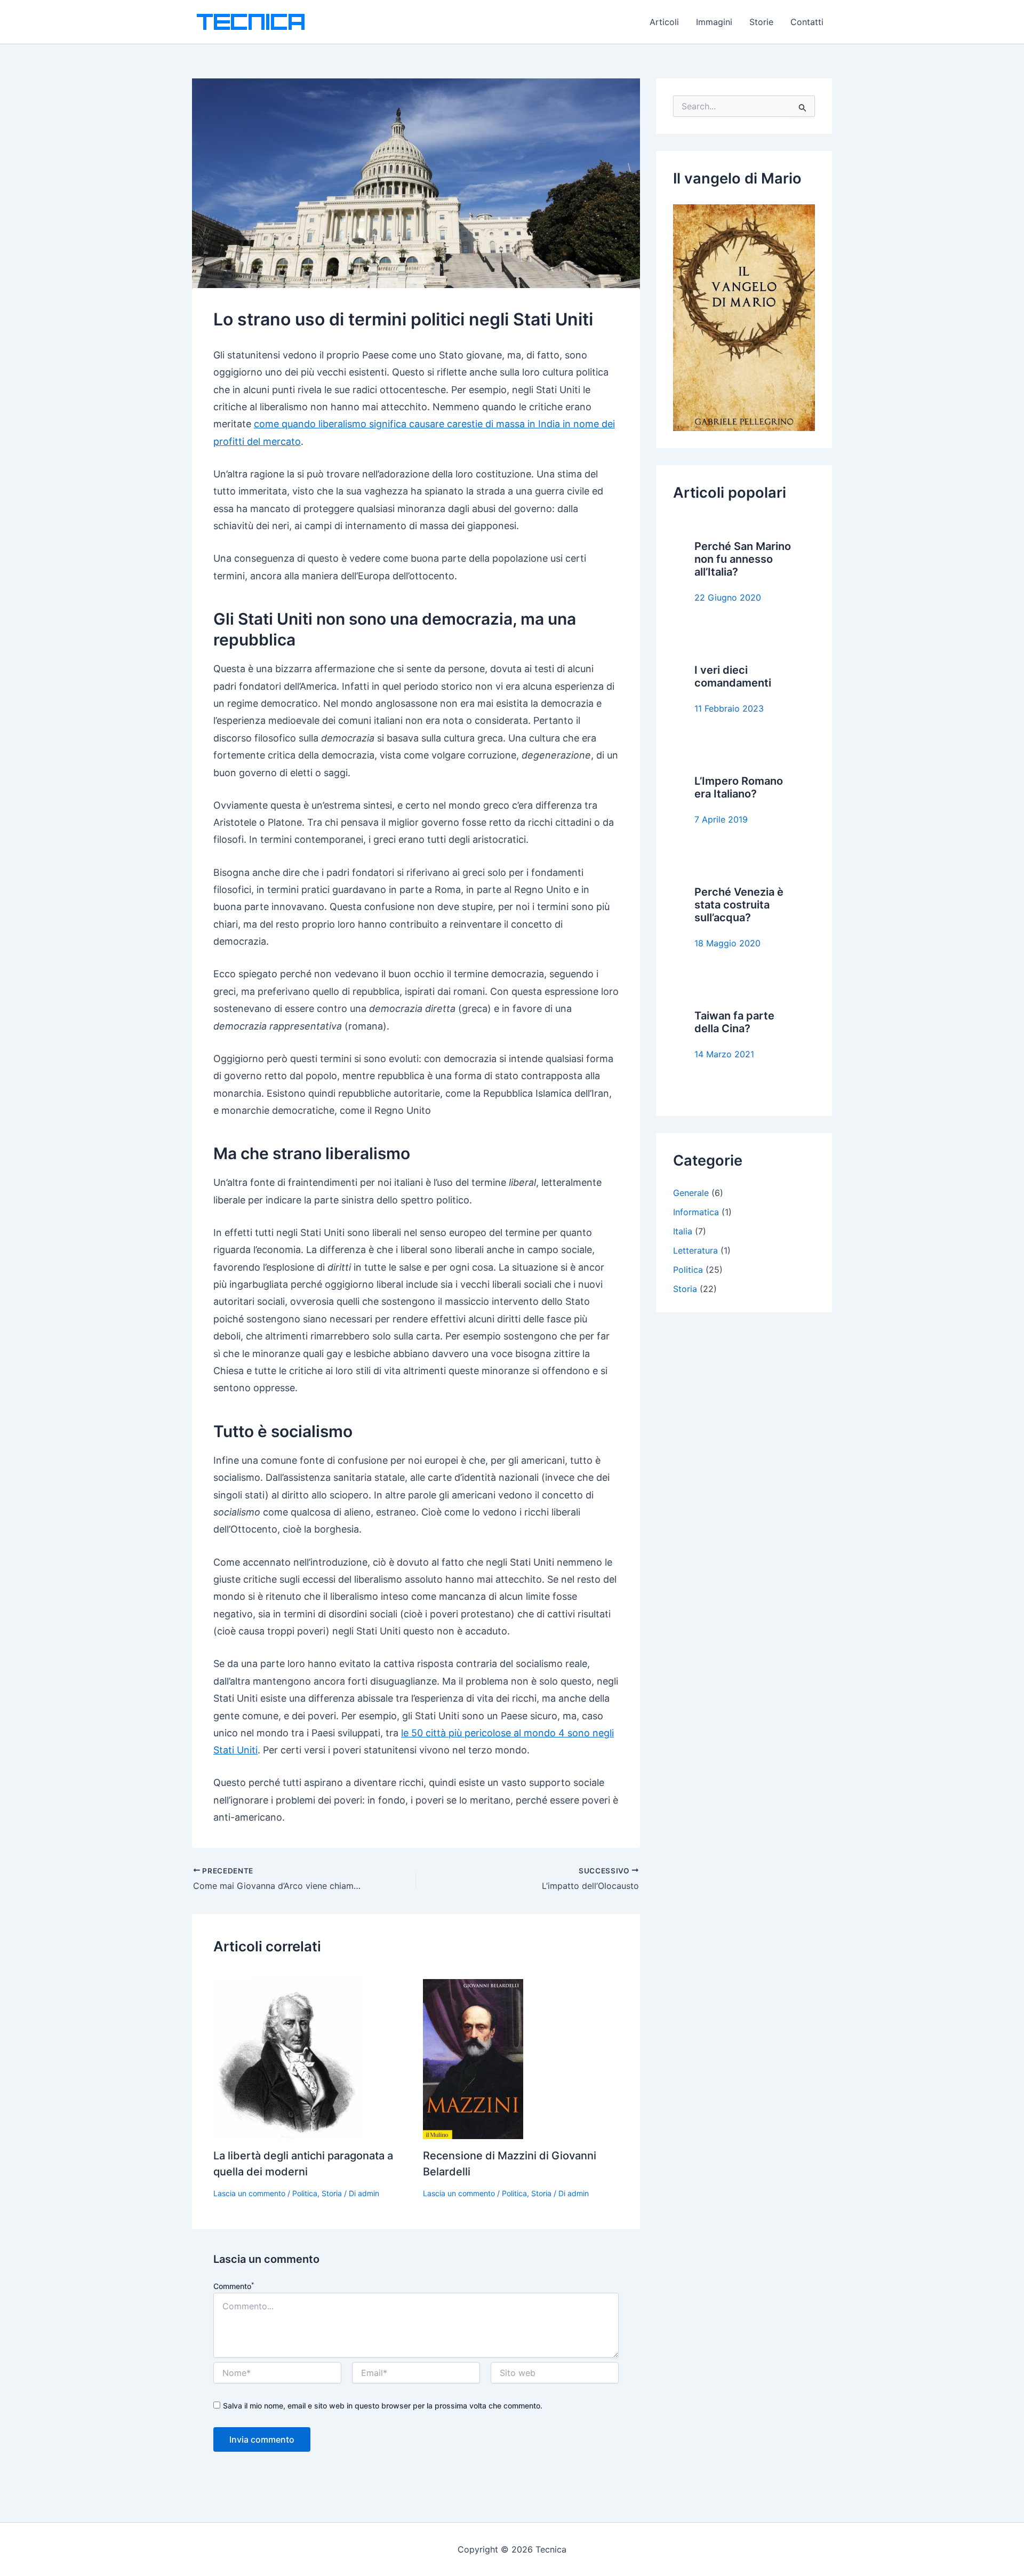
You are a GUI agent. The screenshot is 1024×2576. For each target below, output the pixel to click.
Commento (234, 2286)
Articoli (664, 22)
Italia (683, 1231)
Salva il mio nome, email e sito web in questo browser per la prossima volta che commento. (383, 2406)
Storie (761, 22)
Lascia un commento (249, 2193)
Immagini (714, 22)
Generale (691, 1193)
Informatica (696, 1212)
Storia (332, 2193)
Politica (305, 2193)
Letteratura (695, 1250)
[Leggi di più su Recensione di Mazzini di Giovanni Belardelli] (473, 2058)
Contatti (807, 22)
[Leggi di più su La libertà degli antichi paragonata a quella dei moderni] (288, 2058)
